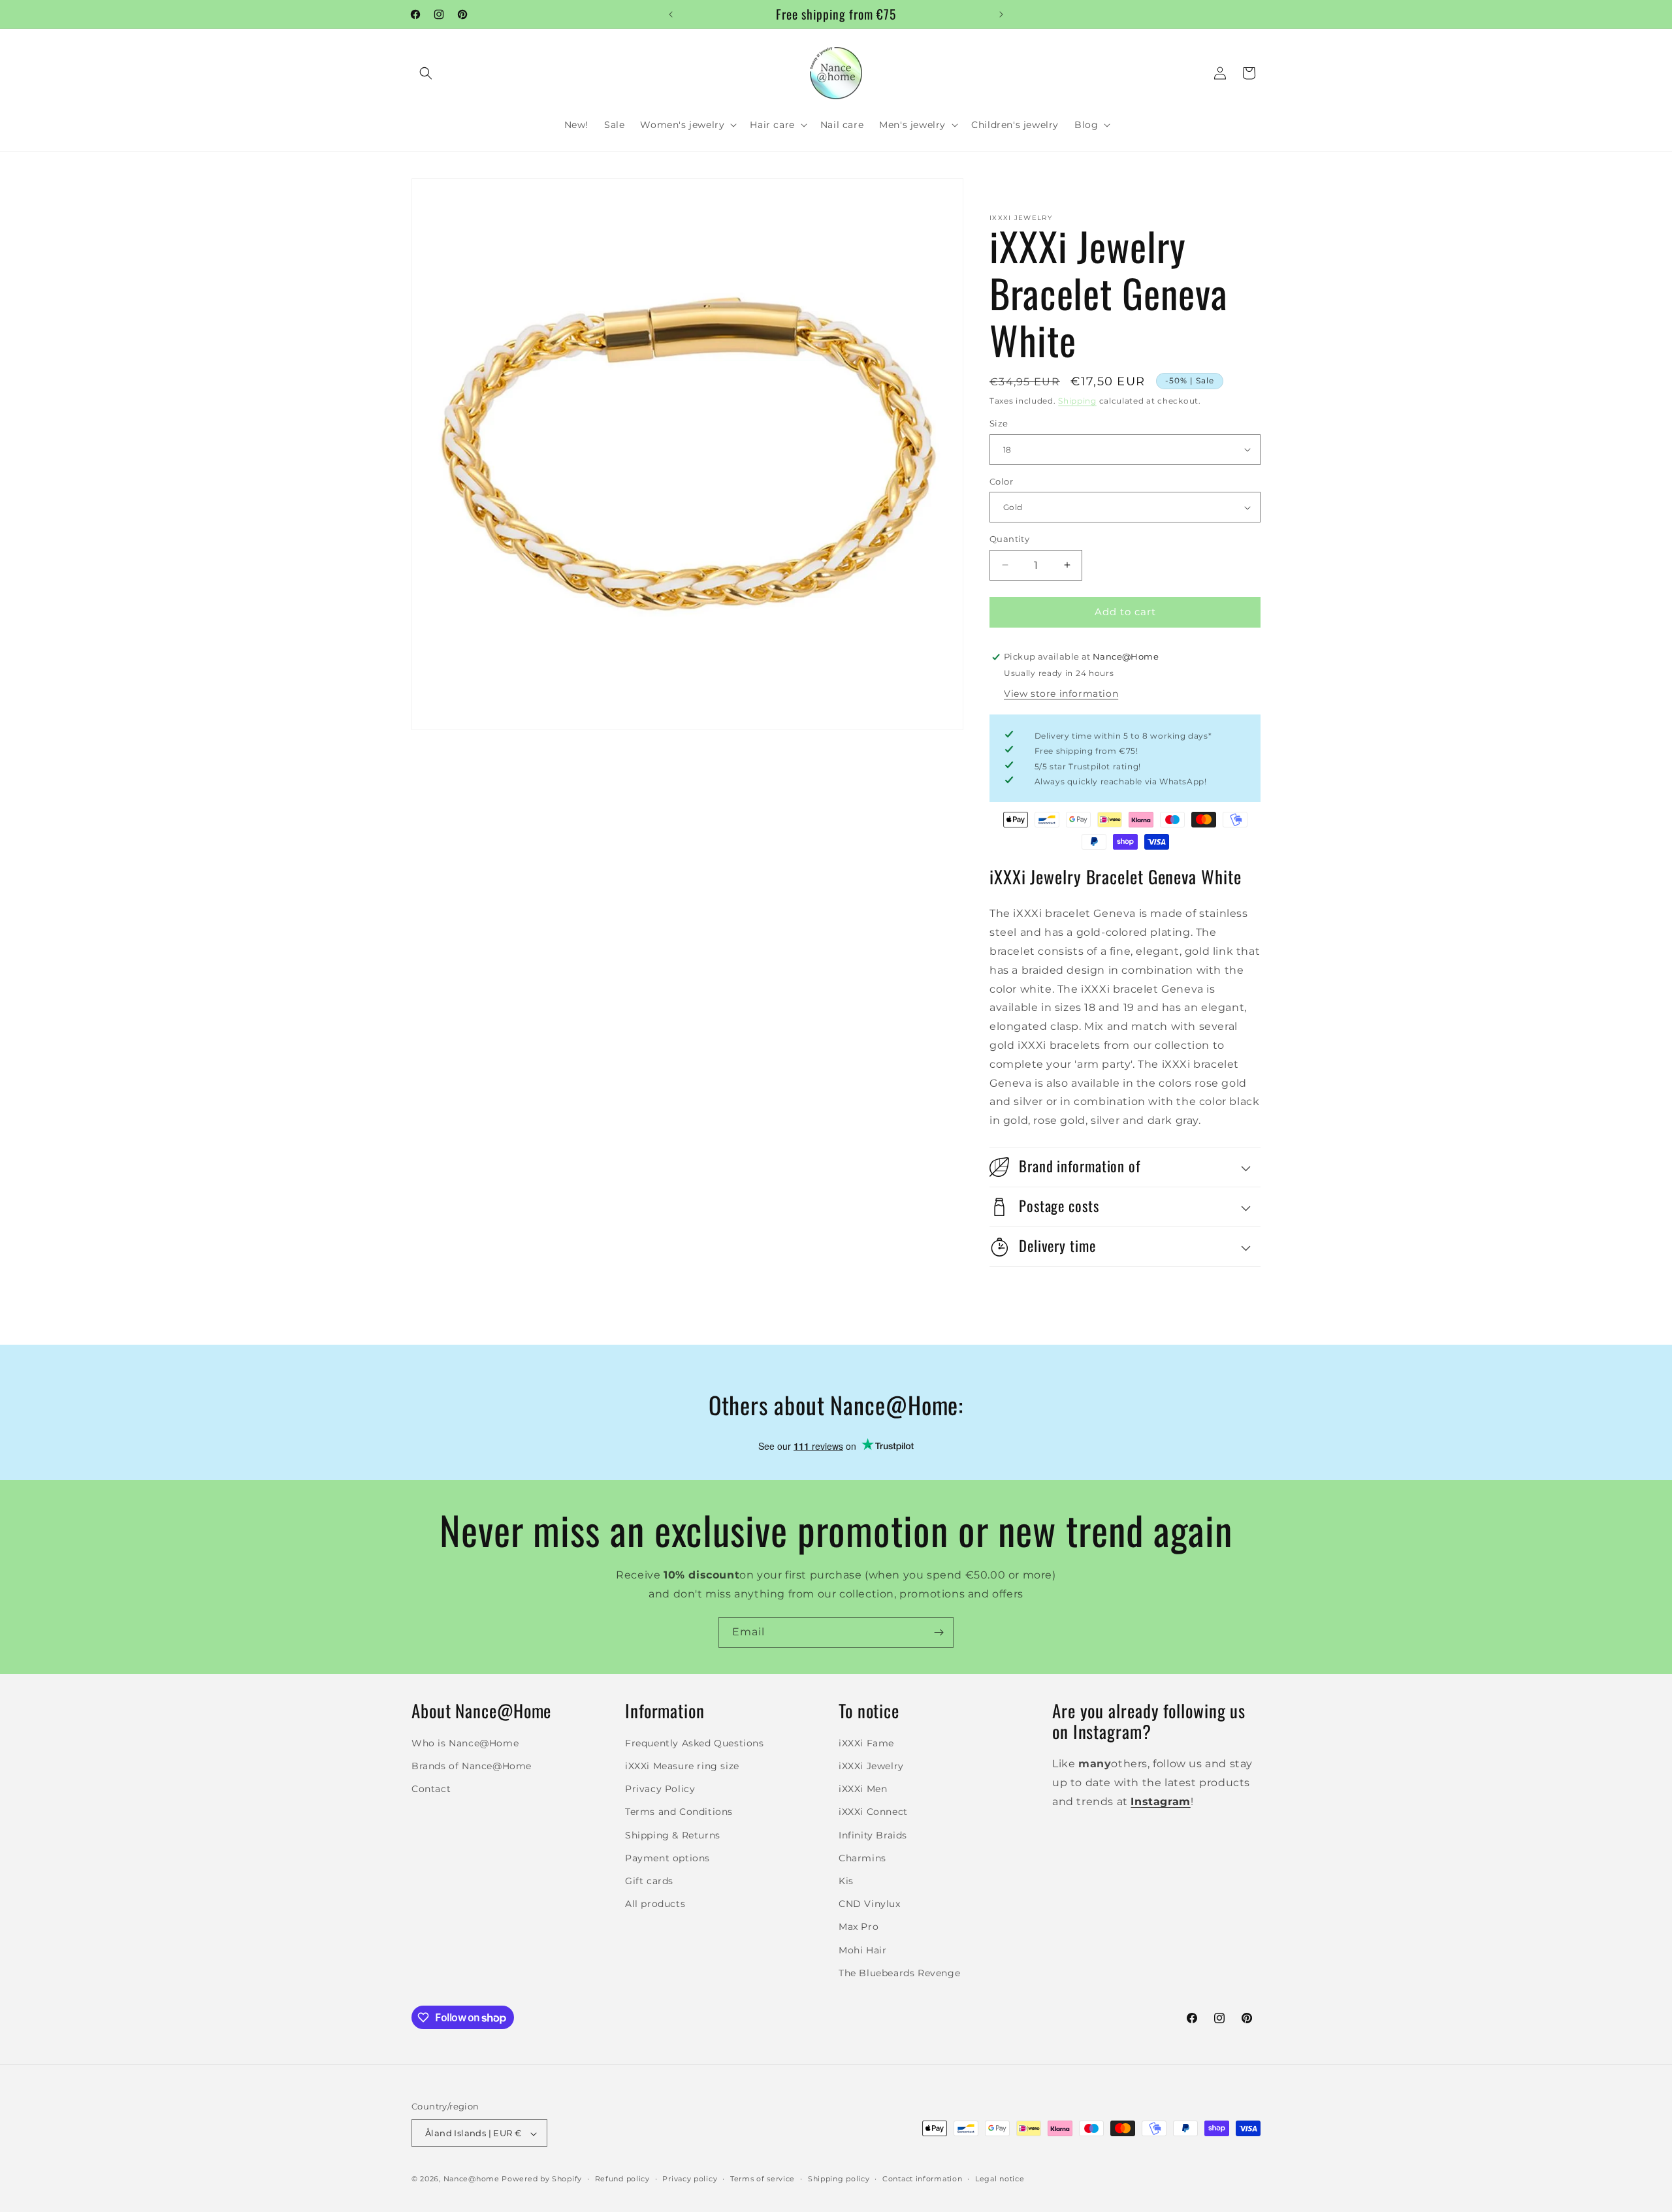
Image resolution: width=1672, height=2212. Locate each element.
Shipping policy (839, 2179)
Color (1001, 481)
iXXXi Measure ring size (682, 1766)
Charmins (862, 1858)
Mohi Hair (862, 1950)
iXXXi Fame (866, 1743)
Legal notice (1000, 2179)
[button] (426, 73)
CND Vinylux (870, 1904)
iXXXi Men (863, 1789)
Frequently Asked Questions (695, 1743)
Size (999, 423)
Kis (846, 1881)
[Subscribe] (939, 1632)
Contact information (922, 2179)
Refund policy (622, 2179)
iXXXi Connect (873, 1812)
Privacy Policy (660, 1789)
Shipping (1077, 401)
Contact (431, 1789)
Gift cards (649, 1881)
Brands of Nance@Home (472, 1766)
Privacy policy (690, 2179)
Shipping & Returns (673, 1835)
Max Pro (859, 1927)
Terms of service (763, 2179)
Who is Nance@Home (465, 1743)
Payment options (667, 1858)
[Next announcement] (1001, 14)
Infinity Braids (873, 1835)
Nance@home (472, 2179)
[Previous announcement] (671, 14)
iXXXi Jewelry (871, 1766)
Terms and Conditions (679, 1812)
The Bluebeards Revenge (899, 1973)
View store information (1061, 694)
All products (655, 1904)
